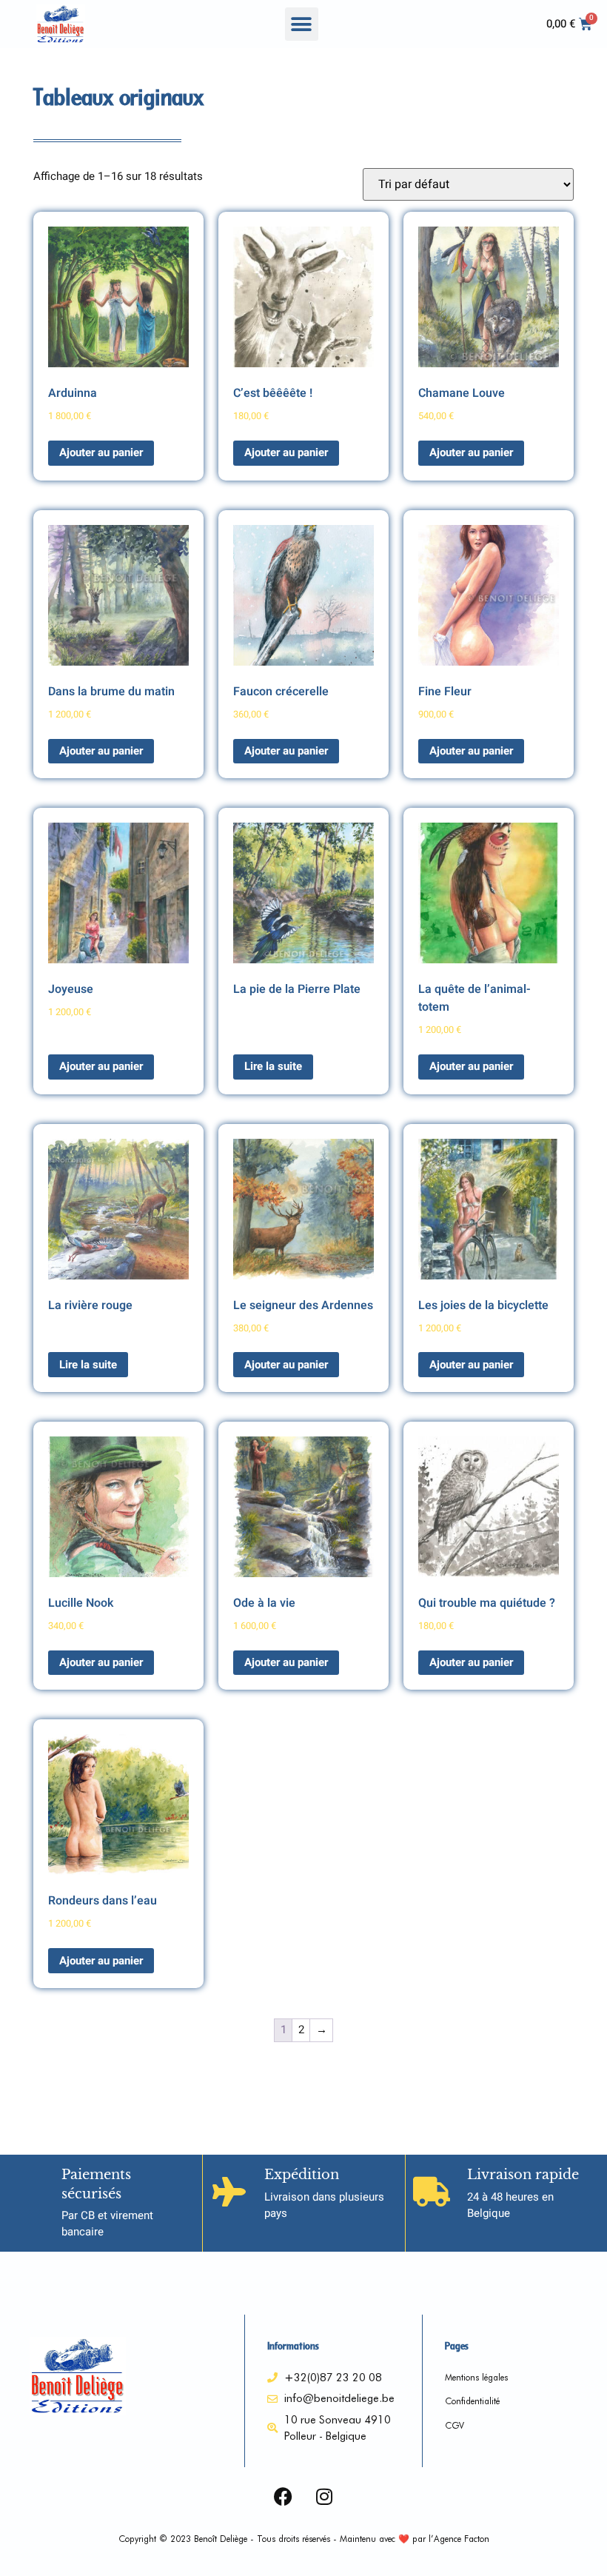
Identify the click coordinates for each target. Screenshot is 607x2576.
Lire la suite (273, 1066)
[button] (302, 24)
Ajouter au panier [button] (101, 452)
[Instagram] (324, 2497)
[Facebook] (284, 2497)
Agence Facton (462, 2539)
